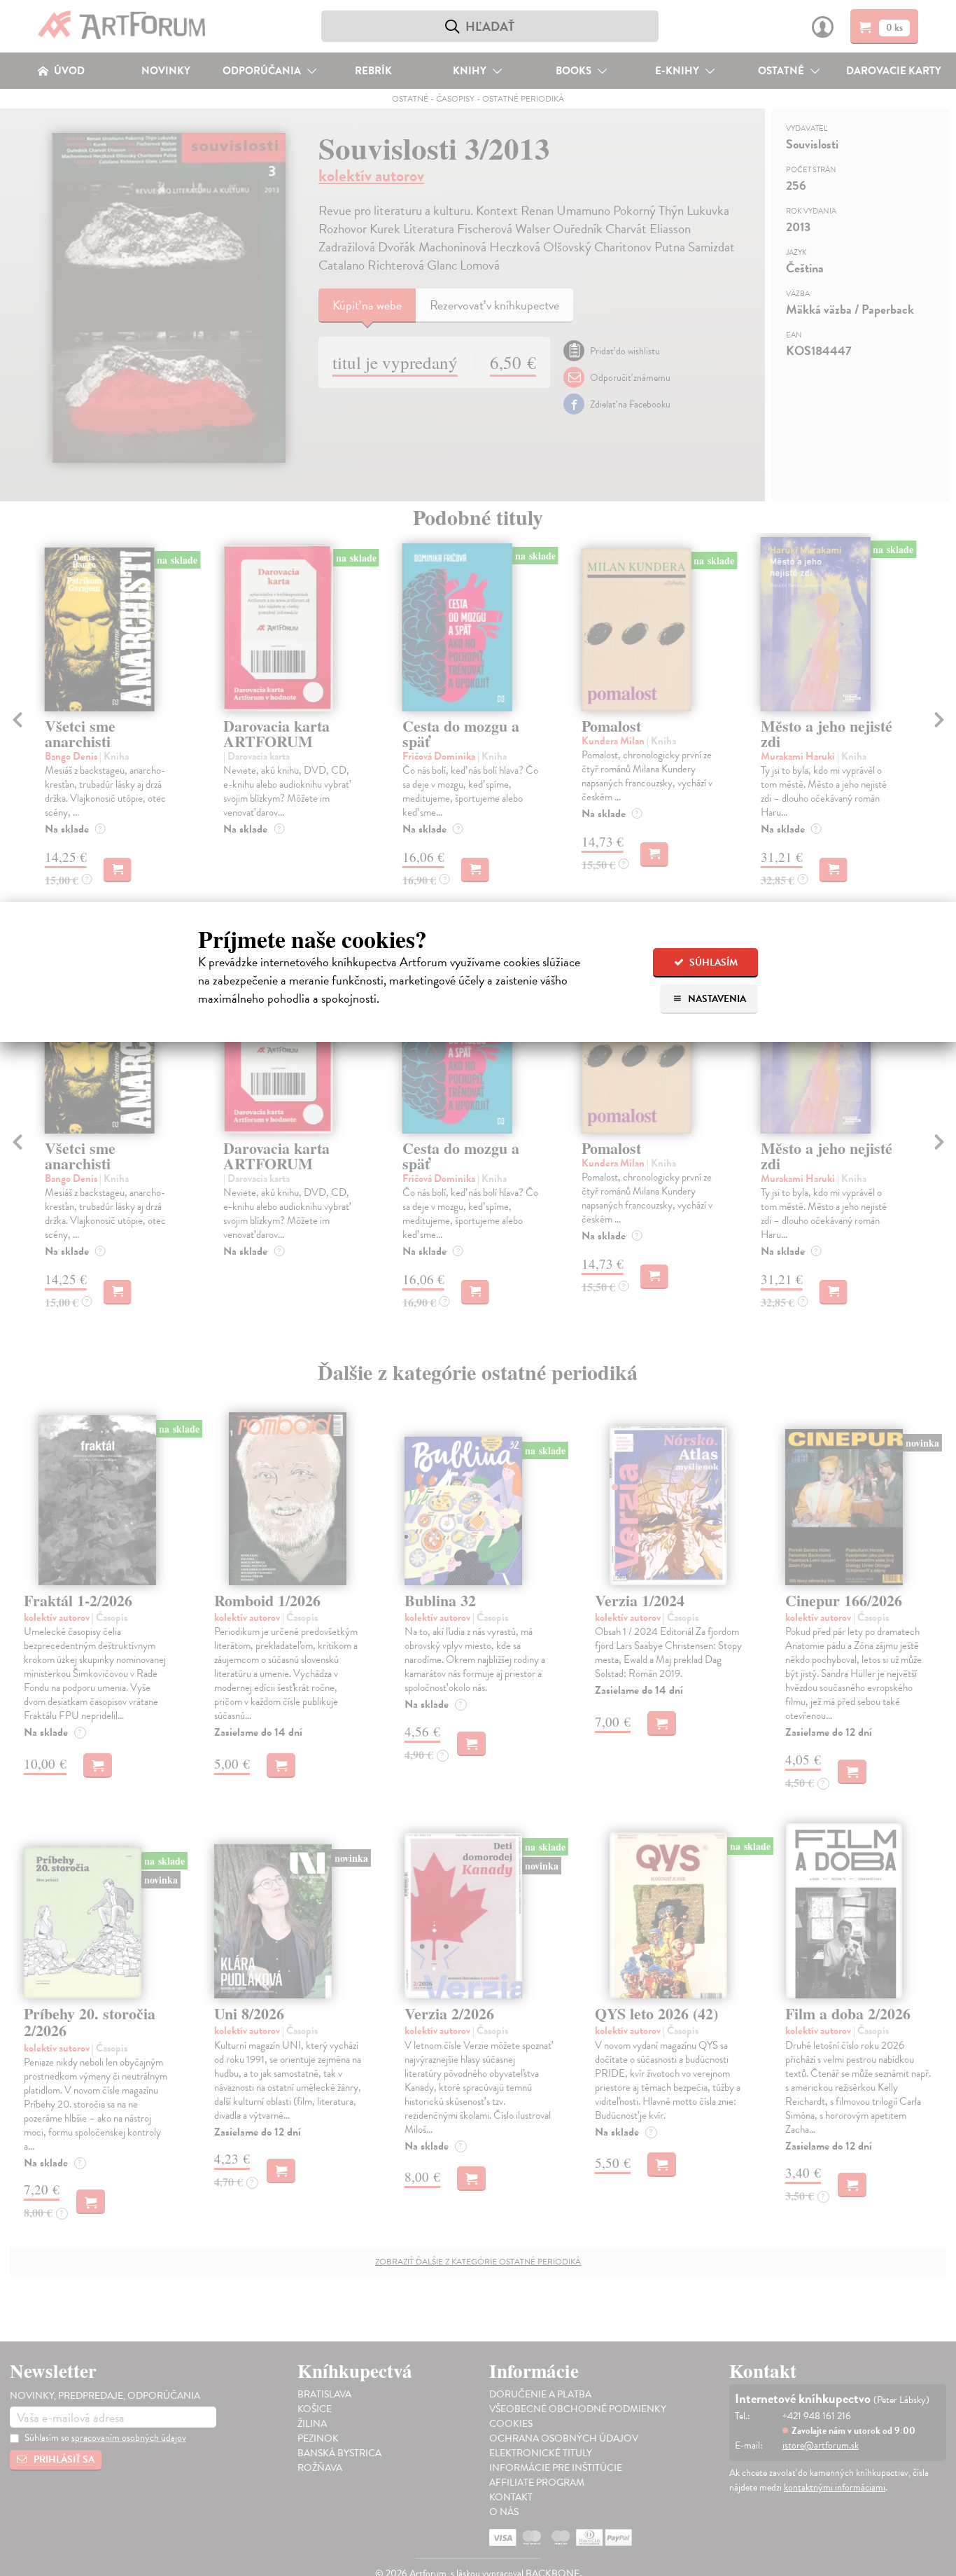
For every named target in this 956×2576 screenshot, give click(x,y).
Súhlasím (712, 962)
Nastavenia (716, 999)
